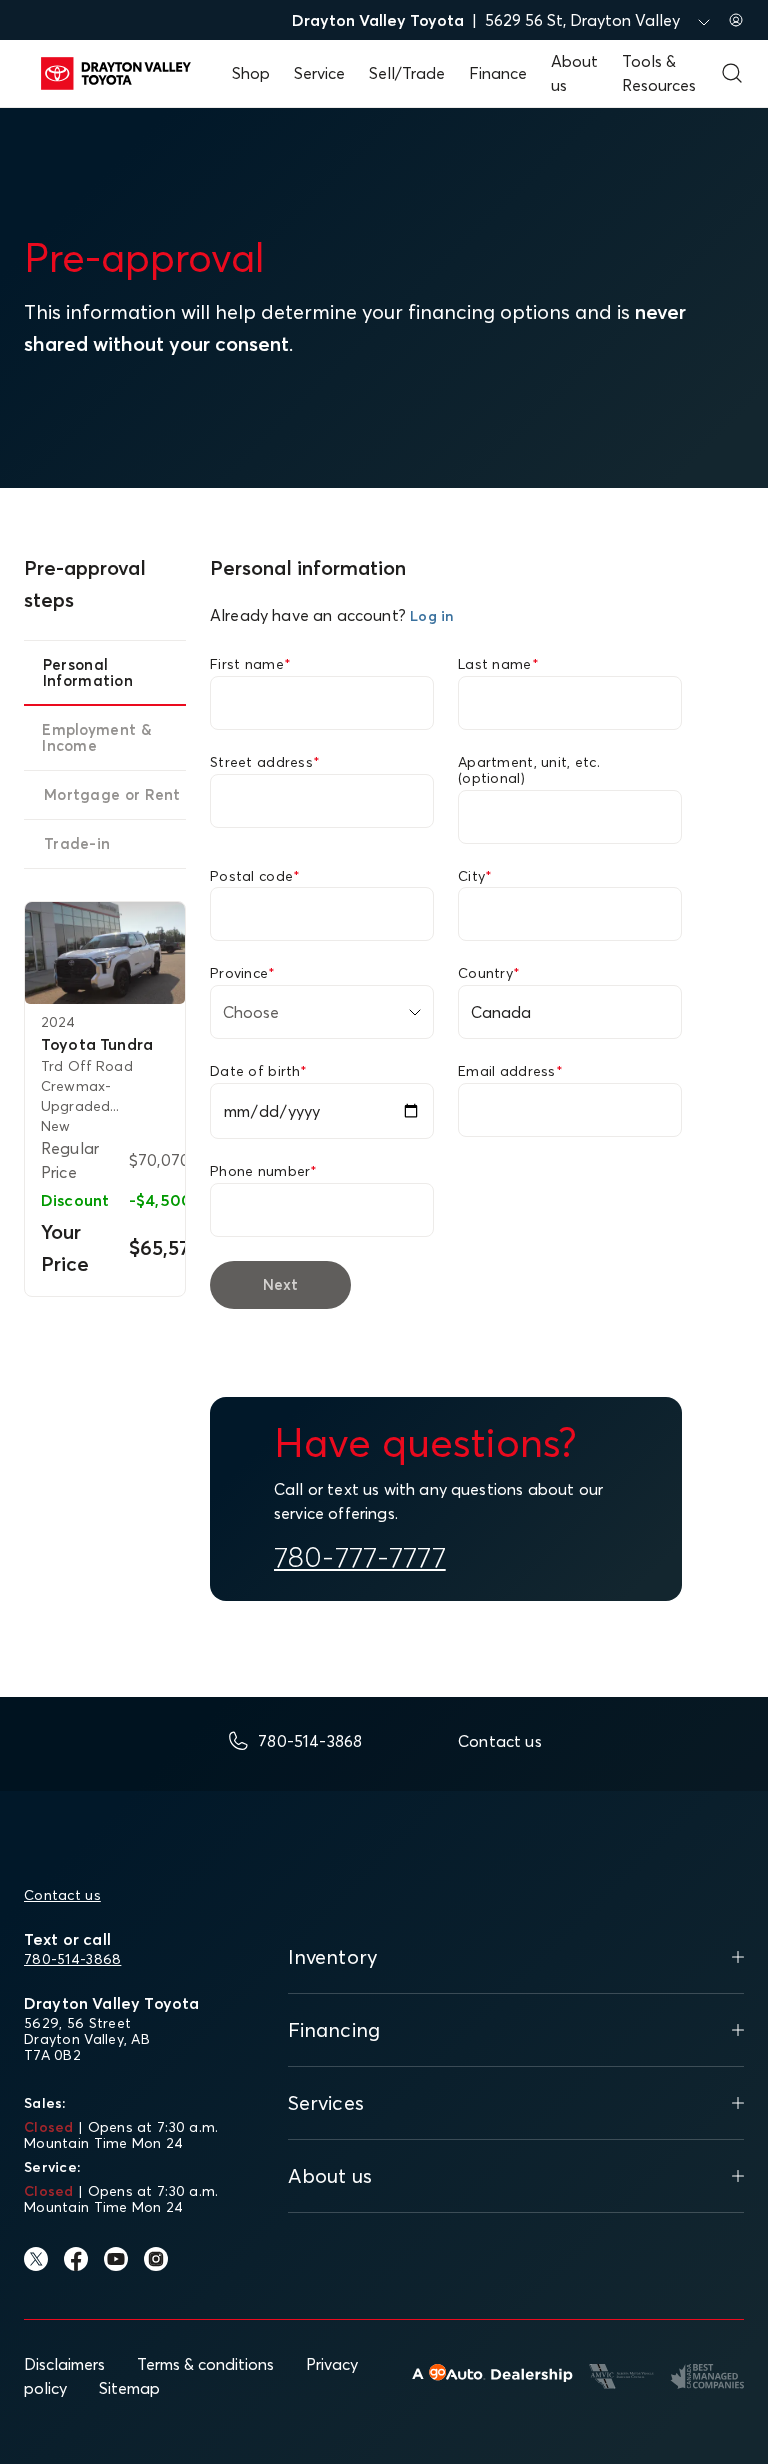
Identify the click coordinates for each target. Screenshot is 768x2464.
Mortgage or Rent (112, 794)
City (475, 876)
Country (489, 973)
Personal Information (88, 672)
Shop (251, 73)
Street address (265, 762)
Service (319, 73)
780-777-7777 (360, 1557)
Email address (510, 1071)
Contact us (62, 1895)
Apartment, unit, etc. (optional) (529, 770)
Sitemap (129, 2388)
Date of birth (258, 1071)
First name (250, 664)
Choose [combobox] (251, 1012)
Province (243, 973)
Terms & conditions (205, 2364)
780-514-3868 (72, 1959)
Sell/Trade (407, 73)
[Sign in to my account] (736, 20)
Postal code (255, 876)
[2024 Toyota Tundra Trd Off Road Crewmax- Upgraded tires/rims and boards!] (105, 953)
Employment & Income (97, 737)
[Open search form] (732, 73)
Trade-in (77, 843)
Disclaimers (64, 2364)
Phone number (264, 1171)
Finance (498, 73)
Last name (498, 664)
